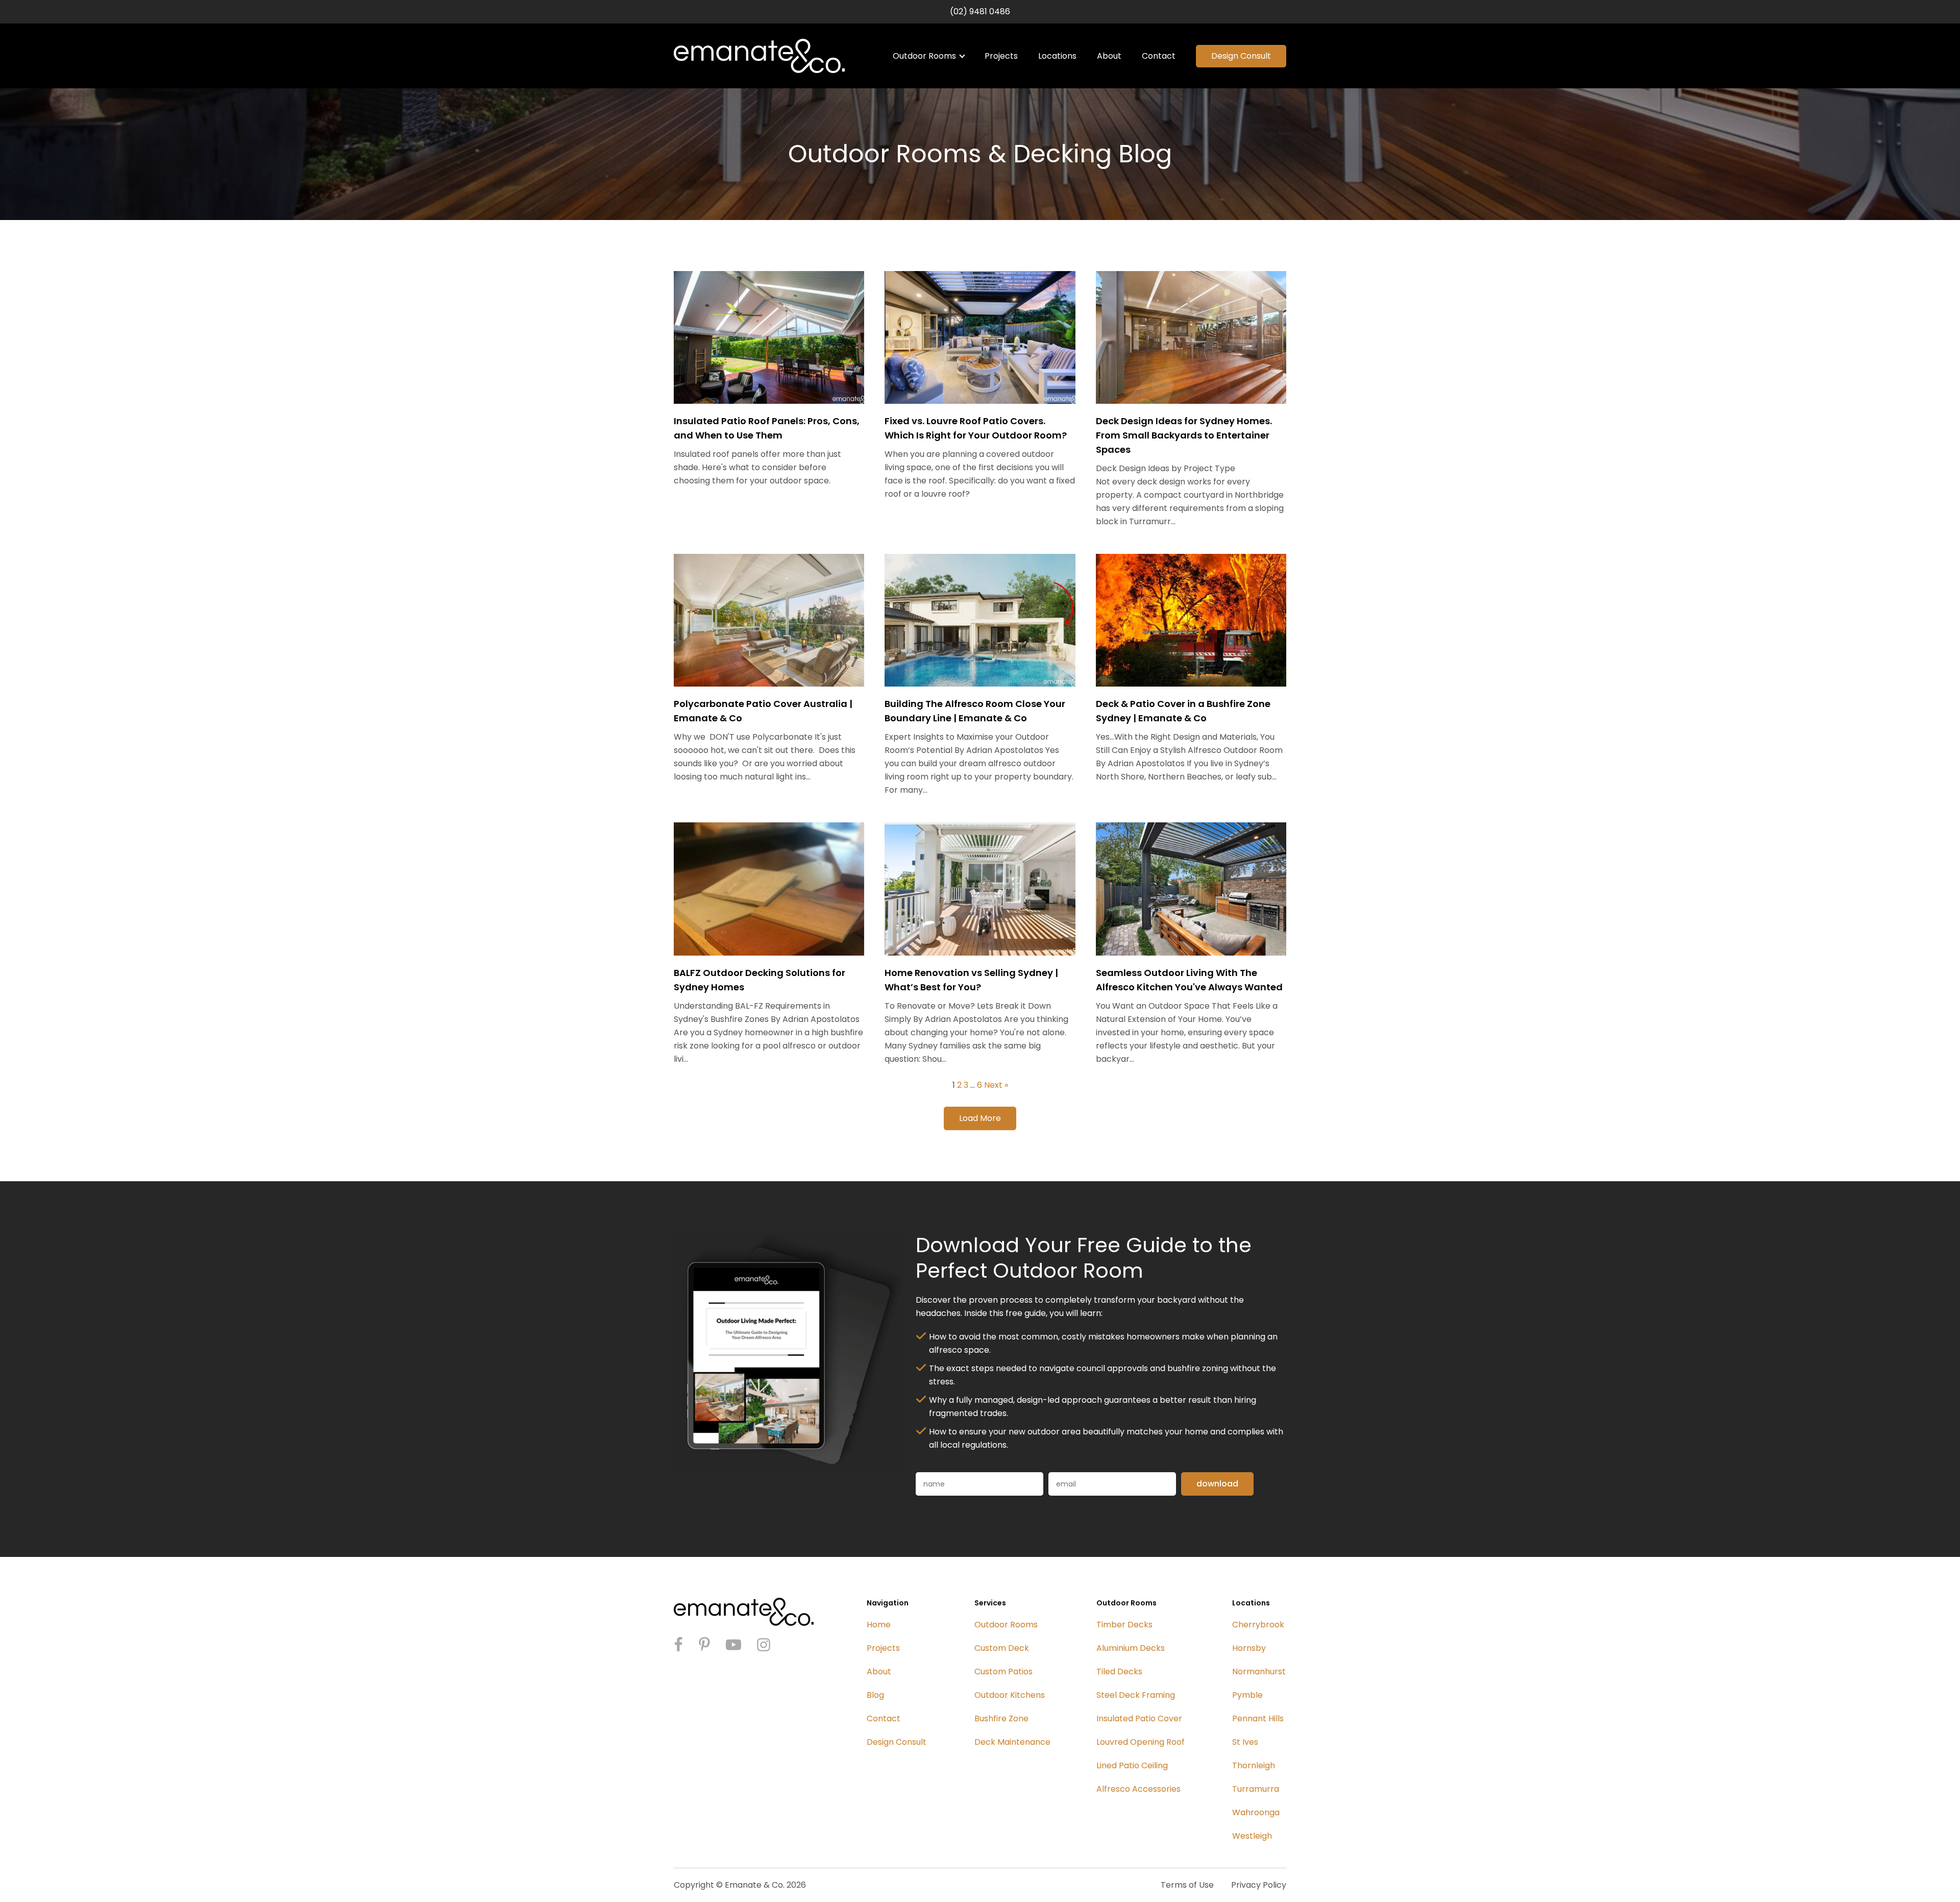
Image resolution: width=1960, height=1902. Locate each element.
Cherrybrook (1258, 1625)
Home (879, 1625)
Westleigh (1252, 1836)
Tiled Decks (1119, 1672)
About (1109, 56)
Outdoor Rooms (924, 56)
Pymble (1247, 1695)
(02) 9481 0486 (980, 11)
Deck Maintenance (1012, 1742)
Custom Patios (1003, 1672)
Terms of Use (1187, 1885)
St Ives (1245, 1742)
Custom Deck (1002, 1648)
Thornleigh (1254, 1765)
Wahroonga (1256, 1812)
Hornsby (1249, 1648)
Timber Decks (1124, 1625)
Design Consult (1241, 56)
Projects (1001, 56)
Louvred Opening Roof (1141, 1742)
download (1217, 1484)
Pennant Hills (1258, 1718)
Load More (980, 1118)
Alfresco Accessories (1138, 1789)
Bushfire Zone (1001, 1718)
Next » (996, 1085)
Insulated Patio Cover (1139, 1718)
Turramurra (1256, 1789)
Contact (1159, 56)
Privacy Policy (1259, 1885)
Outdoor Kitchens (1010, 1695)
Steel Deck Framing (1136, 1695)
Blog (875, 1695)
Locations (1057, 56)
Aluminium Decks (1131, 1648)
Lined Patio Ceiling (1132, 1765)
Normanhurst (1259, 1672)
